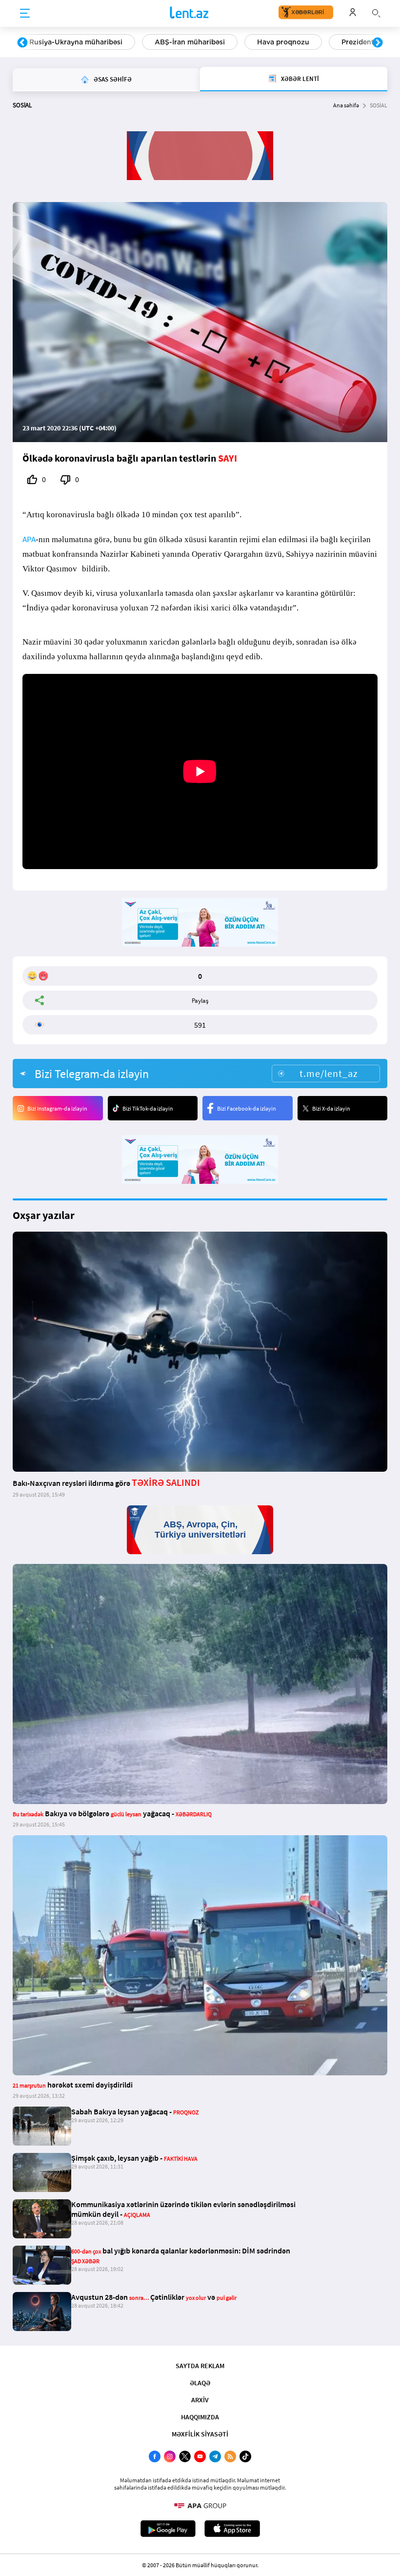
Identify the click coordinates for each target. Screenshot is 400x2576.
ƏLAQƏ (200, 2383)
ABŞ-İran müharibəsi (190, 42)
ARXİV (200, 2400)
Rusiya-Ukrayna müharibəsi (76, 42)
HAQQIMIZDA (200, 2417)
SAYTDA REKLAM (200, 2366)
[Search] (376, 12)
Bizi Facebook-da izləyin (247, 1108)
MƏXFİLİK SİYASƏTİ (200, 2434)
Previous (22, 43)
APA (29, 539)
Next (378, 43)
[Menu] (25, 14)
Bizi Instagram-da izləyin (57, 1108)
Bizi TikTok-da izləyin (148, 1108)
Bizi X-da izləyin (331, 1108)
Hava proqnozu (283, 42)
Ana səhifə (346, 105)
